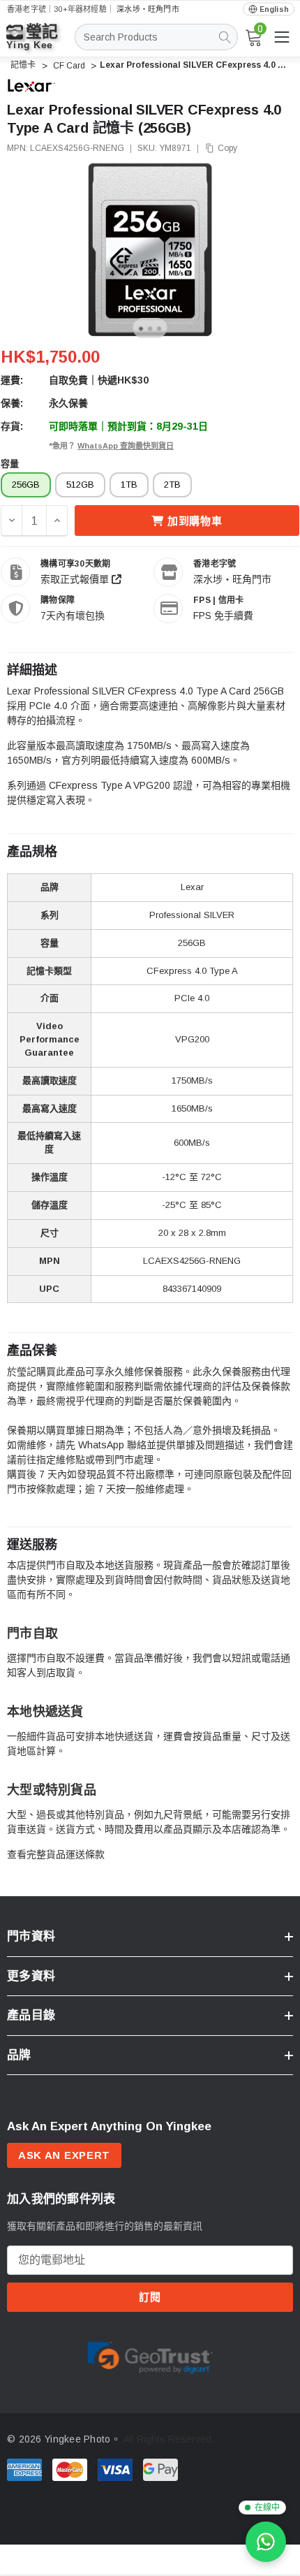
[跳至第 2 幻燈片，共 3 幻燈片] (150, 329)
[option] (150, 2356)
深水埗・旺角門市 (148, 9)
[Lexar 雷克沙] (31, 85)
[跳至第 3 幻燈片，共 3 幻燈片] (159, 329)
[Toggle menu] (282, 37)
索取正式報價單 (76, 579)
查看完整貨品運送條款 (56, 1854)
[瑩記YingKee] (42, 43)
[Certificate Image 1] (150, 2355)
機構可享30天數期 (75, 564)
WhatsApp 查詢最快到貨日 (126, 446)
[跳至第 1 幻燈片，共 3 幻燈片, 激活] (141, 329)
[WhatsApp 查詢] (266, 2542)
